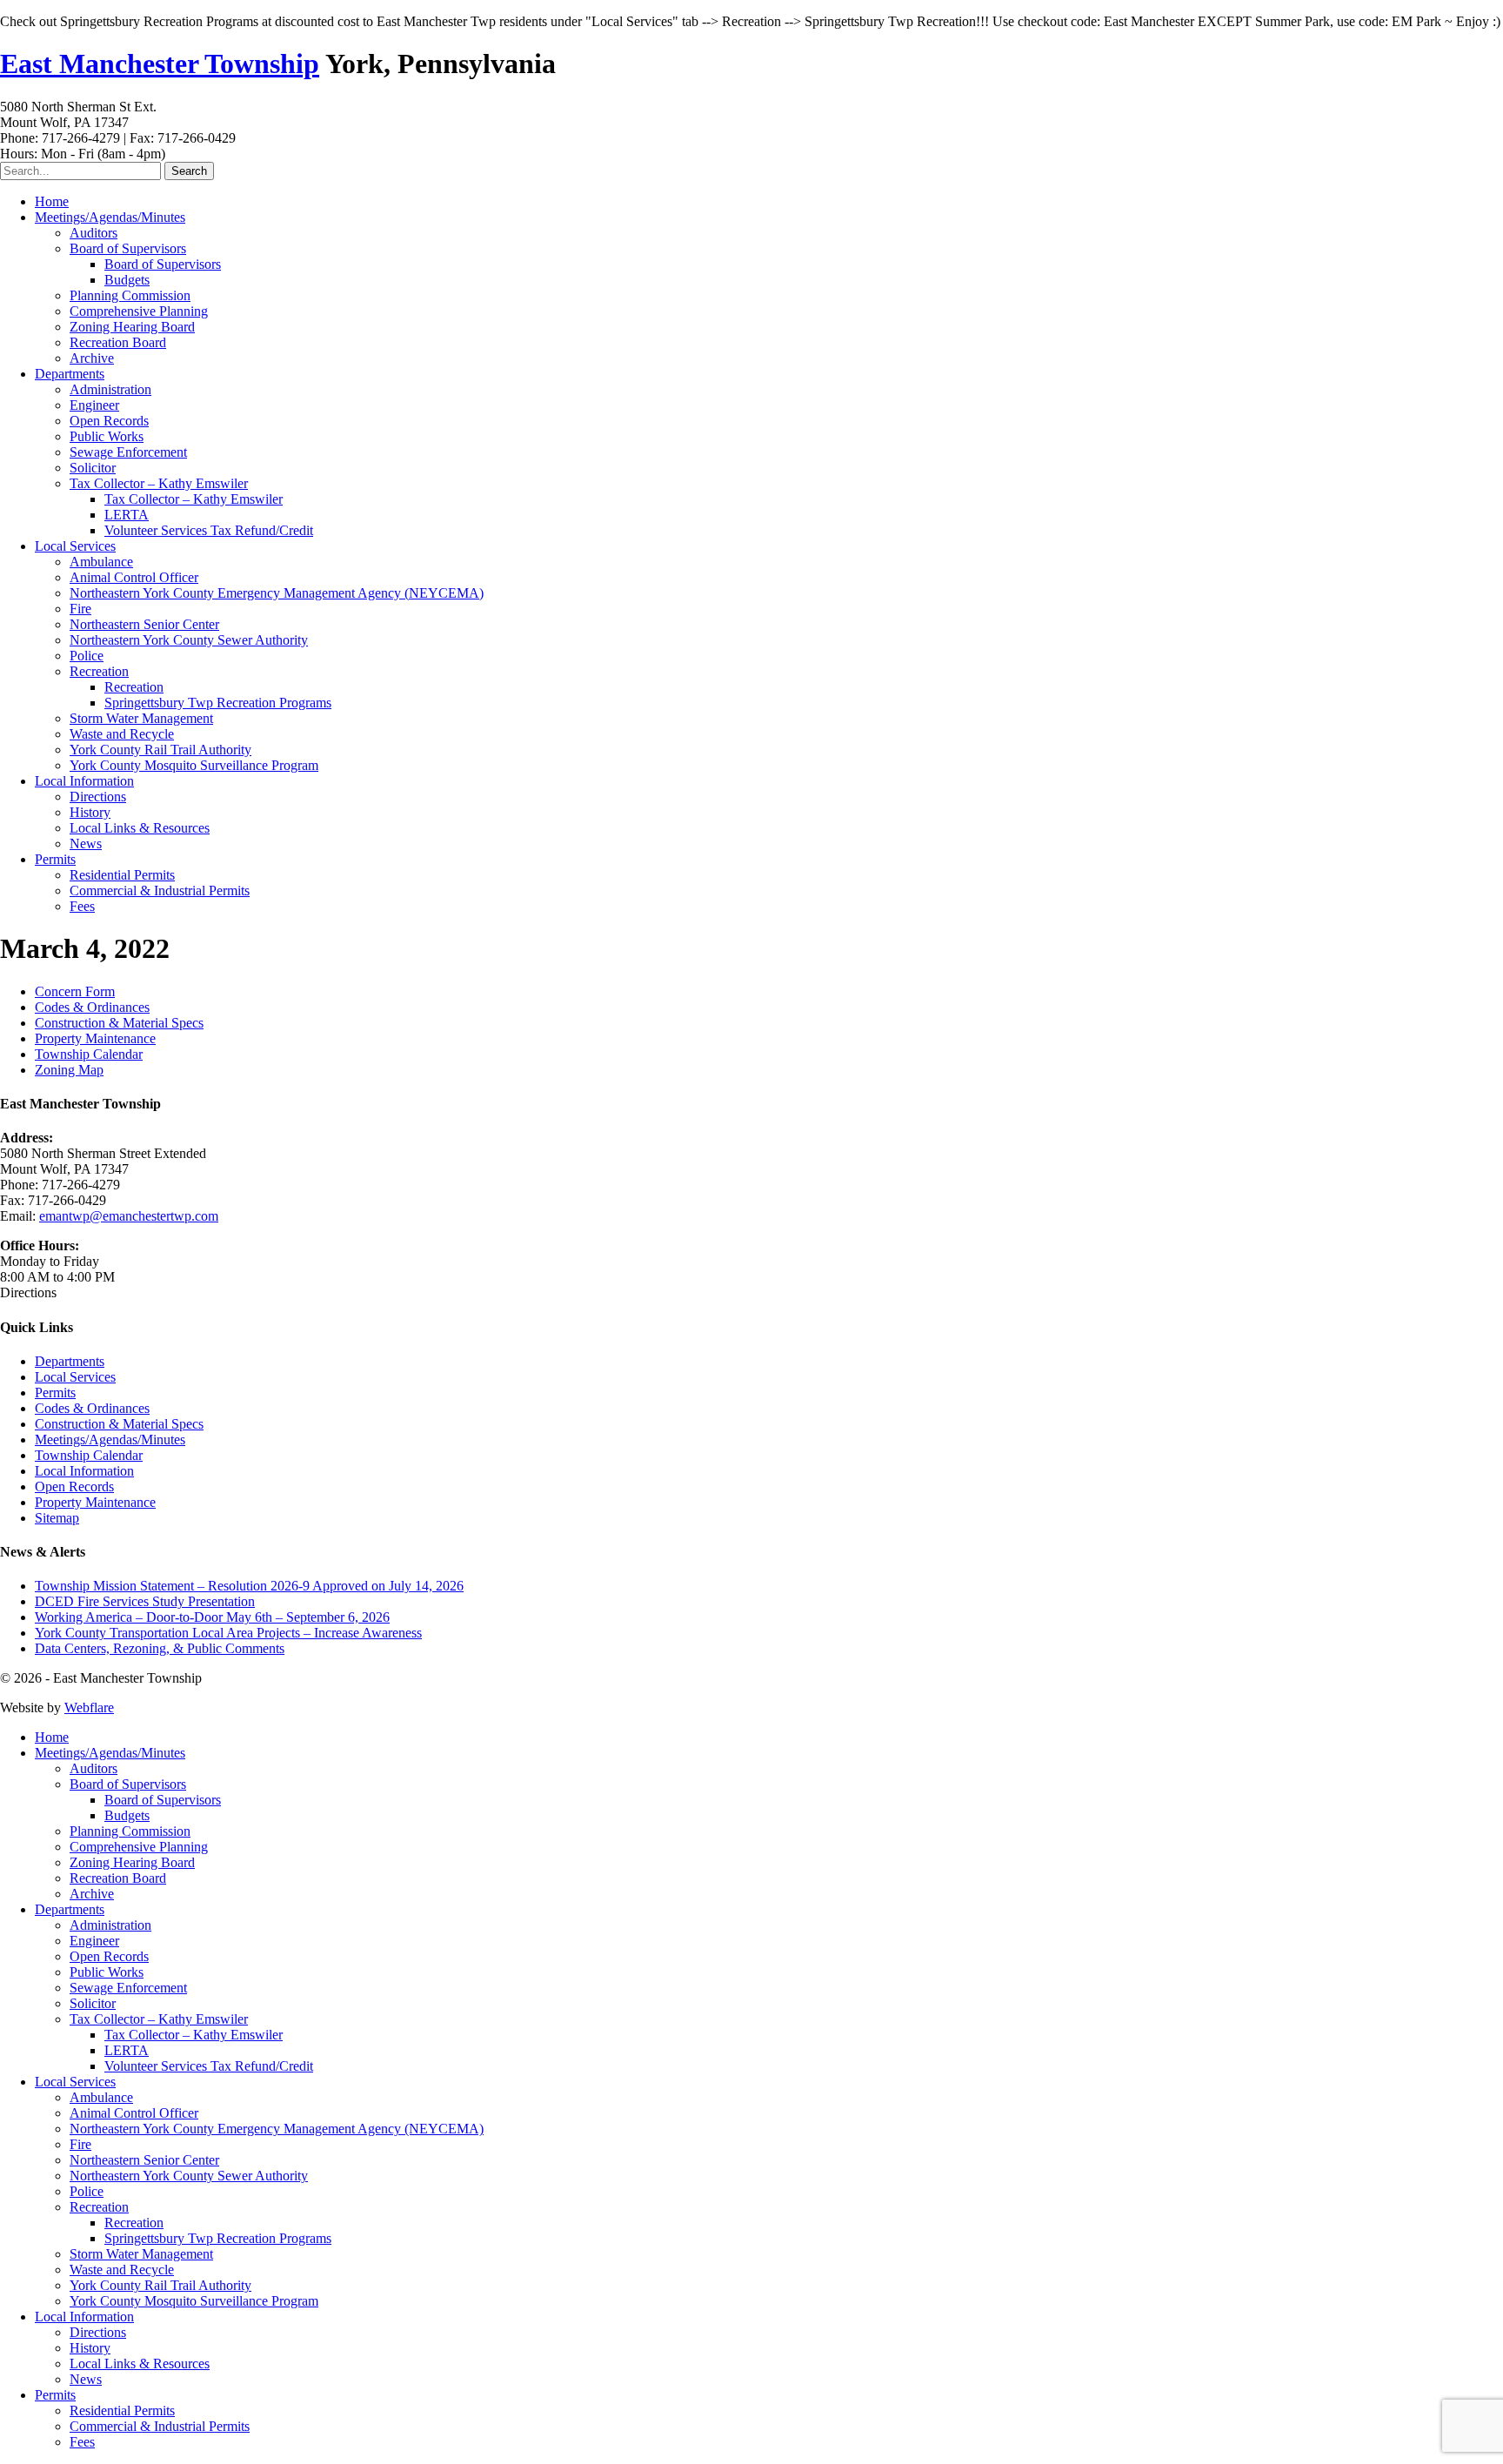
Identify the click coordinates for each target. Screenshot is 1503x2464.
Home (52, 201)
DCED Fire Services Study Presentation (145, 1601)
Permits (55, 859)
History (90, 812)
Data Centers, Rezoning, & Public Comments (160, 1648)
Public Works (107, 436)
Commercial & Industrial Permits (160, 891)
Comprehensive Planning (139, 311)
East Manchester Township (160, 64)
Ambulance (101, 562)
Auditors (94, 233)
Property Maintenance (95, 1038)
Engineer (94, 405)
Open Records (109, 421)
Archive (92, 358)
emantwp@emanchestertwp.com (129, 1216)
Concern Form (75, 991)
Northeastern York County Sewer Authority (189, 640)
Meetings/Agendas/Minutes (110, 217)
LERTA (127, 515)
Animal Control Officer (134, 577)
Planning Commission (130, 295)
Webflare (89, 1707)
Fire (80, 609)
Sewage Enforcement (128, 452)
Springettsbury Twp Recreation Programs (218, 703)
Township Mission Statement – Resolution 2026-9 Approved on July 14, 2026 (249, 1586)
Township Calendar (89, 1054)
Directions (98, 797)
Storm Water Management (141, 718)
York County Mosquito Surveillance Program (194, 765)
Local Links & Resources (140, 828)
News (86, 844)
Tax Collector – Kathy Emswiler (159, 483)
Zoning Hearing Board (132, 327)
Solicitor (93, 468)
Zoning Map (69, 1070)
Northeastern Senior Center (144, 624)
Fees (82, 906)
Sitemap (57, 1518)
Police (87, 656)
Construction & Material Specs (119, 1023)
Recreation (99, 671)
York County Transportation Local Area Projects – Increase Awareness (228, 1633)
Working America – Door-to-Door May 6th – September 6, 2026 (212, 1617)
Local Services (75, 546)
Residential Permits (122, 875)
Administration (110, 389)
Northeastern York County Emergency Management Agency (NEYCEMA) (277, 593)
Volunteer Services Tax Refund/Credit (209, 530)
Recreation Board (118, 342)
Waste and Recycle (122, 734)
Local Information (84, 781)
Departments (70, 374)
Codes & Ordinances (92, 1007)
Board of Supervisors (128, 248)
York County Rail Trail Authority (160, 750)
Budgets (127, 280)
